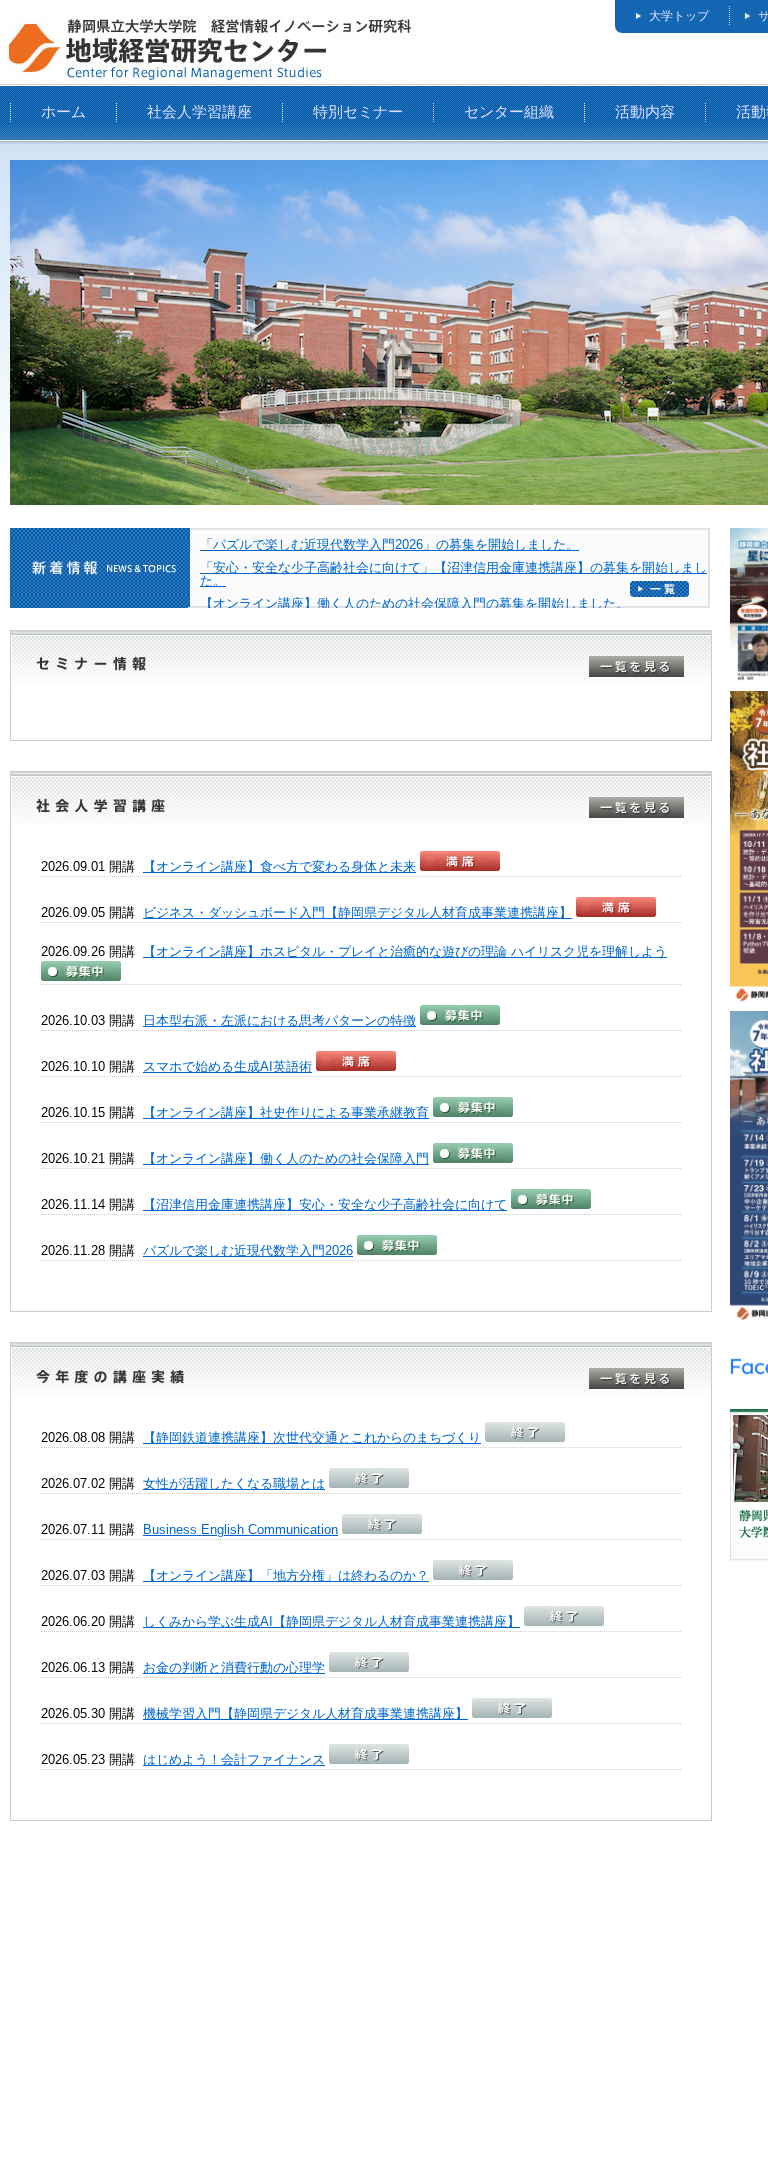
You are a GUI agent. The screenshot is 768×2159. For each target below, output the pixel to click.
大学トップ (679, 16)
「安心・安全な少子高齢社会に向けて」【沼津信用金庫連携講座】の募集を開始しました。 (453, 574)
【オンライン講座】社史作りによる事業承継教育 (286, 1112)
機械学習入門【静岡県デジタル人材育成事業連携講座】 (305, 1713)
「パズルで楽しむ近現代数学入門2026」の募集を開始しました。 (389, 544)
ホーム (63, 111)
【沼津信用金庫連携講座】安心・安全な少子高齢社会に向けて (325, 1204)
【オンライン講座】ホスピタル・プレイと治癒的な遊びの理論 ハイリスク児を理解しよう (405, 951)
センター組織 (509, 111)
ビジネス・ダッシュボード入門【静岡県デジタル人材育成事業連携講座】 (357, 912)
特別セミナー (358, 111)
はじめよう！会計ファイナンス (234, 1759)
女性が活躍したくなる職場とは (234, 1483)
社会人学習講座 (199, 111)
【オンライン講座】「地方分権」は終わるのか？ (286, 1575)
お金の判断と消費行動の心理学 (234, 1667)
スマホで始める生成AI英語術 (227, 1066)
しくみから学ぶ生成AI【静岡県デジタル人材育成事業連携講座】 (331, 1621)
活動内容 (645, 111)
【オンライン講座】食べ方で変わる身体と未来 (279, 866)
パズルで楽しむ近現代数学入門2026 (248, 1250)
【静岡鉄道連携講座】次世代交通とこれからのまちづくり (312, 1437)
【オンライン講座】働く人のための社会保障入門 (286, 1158)
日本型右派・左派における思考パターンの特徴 (279, 1020)
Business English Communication (240, 1529)
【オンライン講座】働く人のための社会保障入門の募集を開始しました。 (421, 603)
